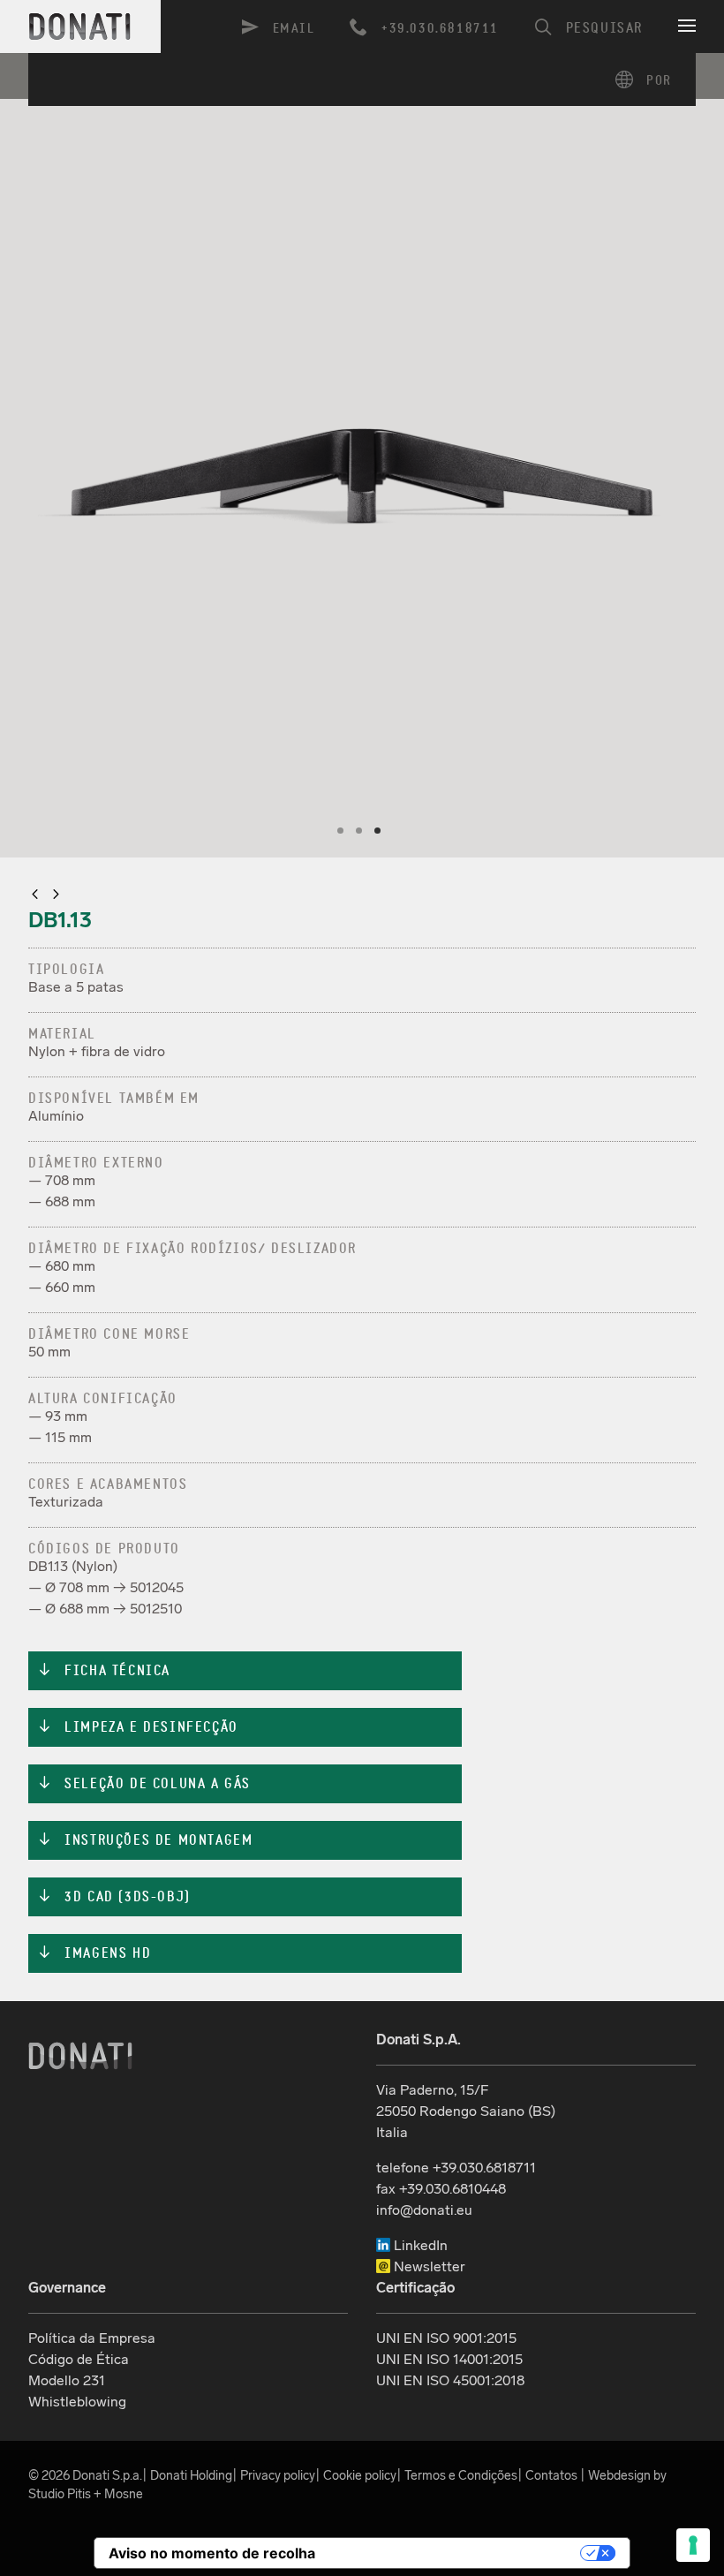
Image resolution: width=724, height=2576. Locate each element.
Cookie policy (360, 2475)
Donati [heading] (80, 26)
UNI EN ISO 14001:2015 (449, 2359)
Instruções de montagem (145, 1840)
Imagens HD (94, 1953)
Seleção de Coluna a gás (144, 1784)
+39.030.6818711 (440, 28)
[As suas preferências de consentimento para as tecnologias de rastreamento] (693, 2545)
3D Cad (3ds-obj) (114, 1897)
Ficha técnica (104, 1671)
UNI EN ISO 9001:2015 (446, 2338)
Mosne (124, 2494)
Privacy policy (278, 2475)
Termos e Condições (461, 2475)
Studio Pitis (60, 2494)
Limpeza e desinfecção (138, 1727)
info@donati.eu (424, 2210)
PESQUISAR (604, 28)
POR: (649, 79)
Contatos (551, 2475)
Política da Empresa (92, 2338)
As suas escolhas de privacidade (457, 2553)
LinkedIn (419, 2245)
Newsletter (428, 2266)
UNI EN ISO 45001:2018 (450, 2380)
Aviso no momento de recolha (212, 2553)
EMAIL (294, 29)
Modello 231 (67, 2380)
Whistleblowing (77, 2402)
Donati (80, 2056)
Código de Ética (79, 2359)
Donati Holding (191, 2475)
